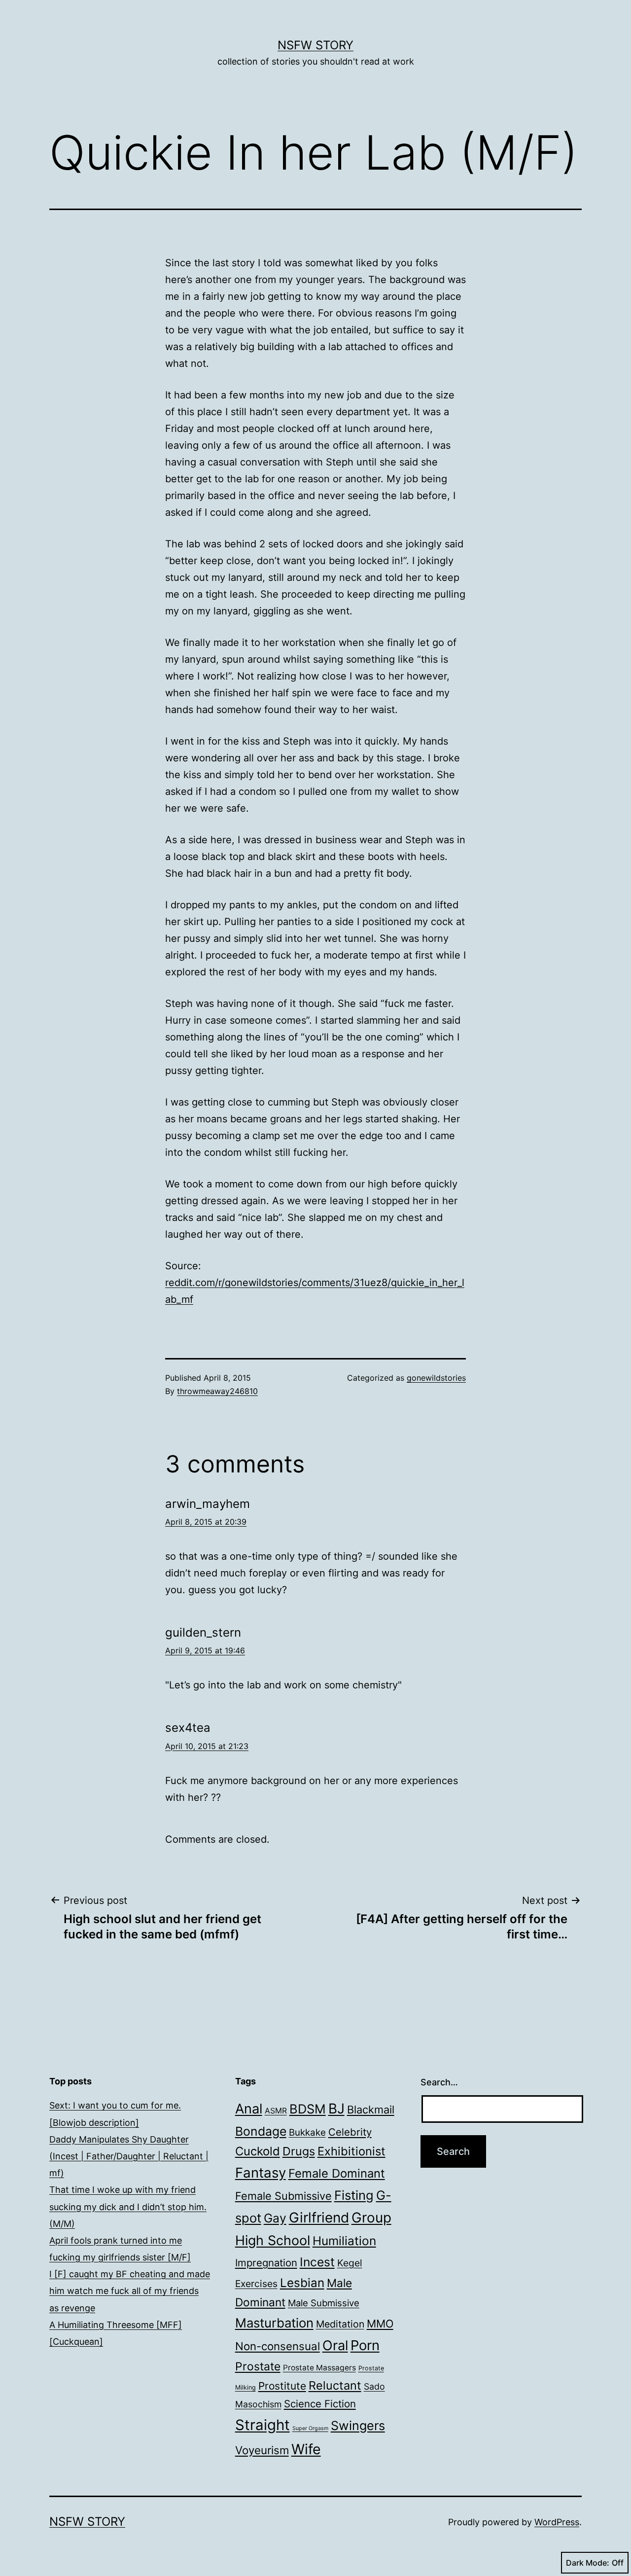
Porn (365, 2345)
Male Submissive (324, 2303)
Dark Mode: (588, 2563)
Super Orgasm (310, 2428)
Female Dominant (337, 2173)
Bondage (261, 2131)
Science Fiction (320, 2404)
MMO (380, 2324)
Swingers (358, 2426)
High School (273, 2240)
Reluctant (335, 2385)
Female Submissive (283, 2196)
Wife (306, 2449)
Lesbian (302, 2283)
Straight (263, 2425)
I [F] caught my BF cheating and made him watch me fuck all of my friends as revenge (130, 2291)
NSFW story (315, 45)
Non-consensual (278, 2346)
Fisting (354, 2195)
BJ (336, 2109)
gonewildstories (436, 1378)
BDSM (308, 2109)
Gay (275, 2218)
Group (371, 2218)
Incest (317, 2262)
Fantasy (261, 2173)
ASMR (276, 2111)
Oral (335, 2345)
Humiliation (344, 2241)
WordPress (557, 2522)
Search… (439, 2082)
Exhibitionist (351, 2151)
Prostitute (282, 2386)
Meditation (340, 2324)
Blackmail (371, 2110)
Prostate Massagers (319, 2368)
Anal (249, 2109)
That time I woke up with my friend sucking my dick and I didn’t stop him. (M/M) (128, 2206)
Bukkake (307, 2132)
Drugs (299, 2151)
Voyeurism (262, 2450)
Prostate (258, 2366)
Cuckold (258, 2151)
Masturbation (274, 2323)
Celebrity (350, 2132)
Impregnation (266, 2263)
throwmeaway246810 (217, 1391)
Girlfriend (319, 2218)
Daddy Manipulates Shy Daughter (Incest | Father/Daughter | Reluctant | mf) (129, 2156)
